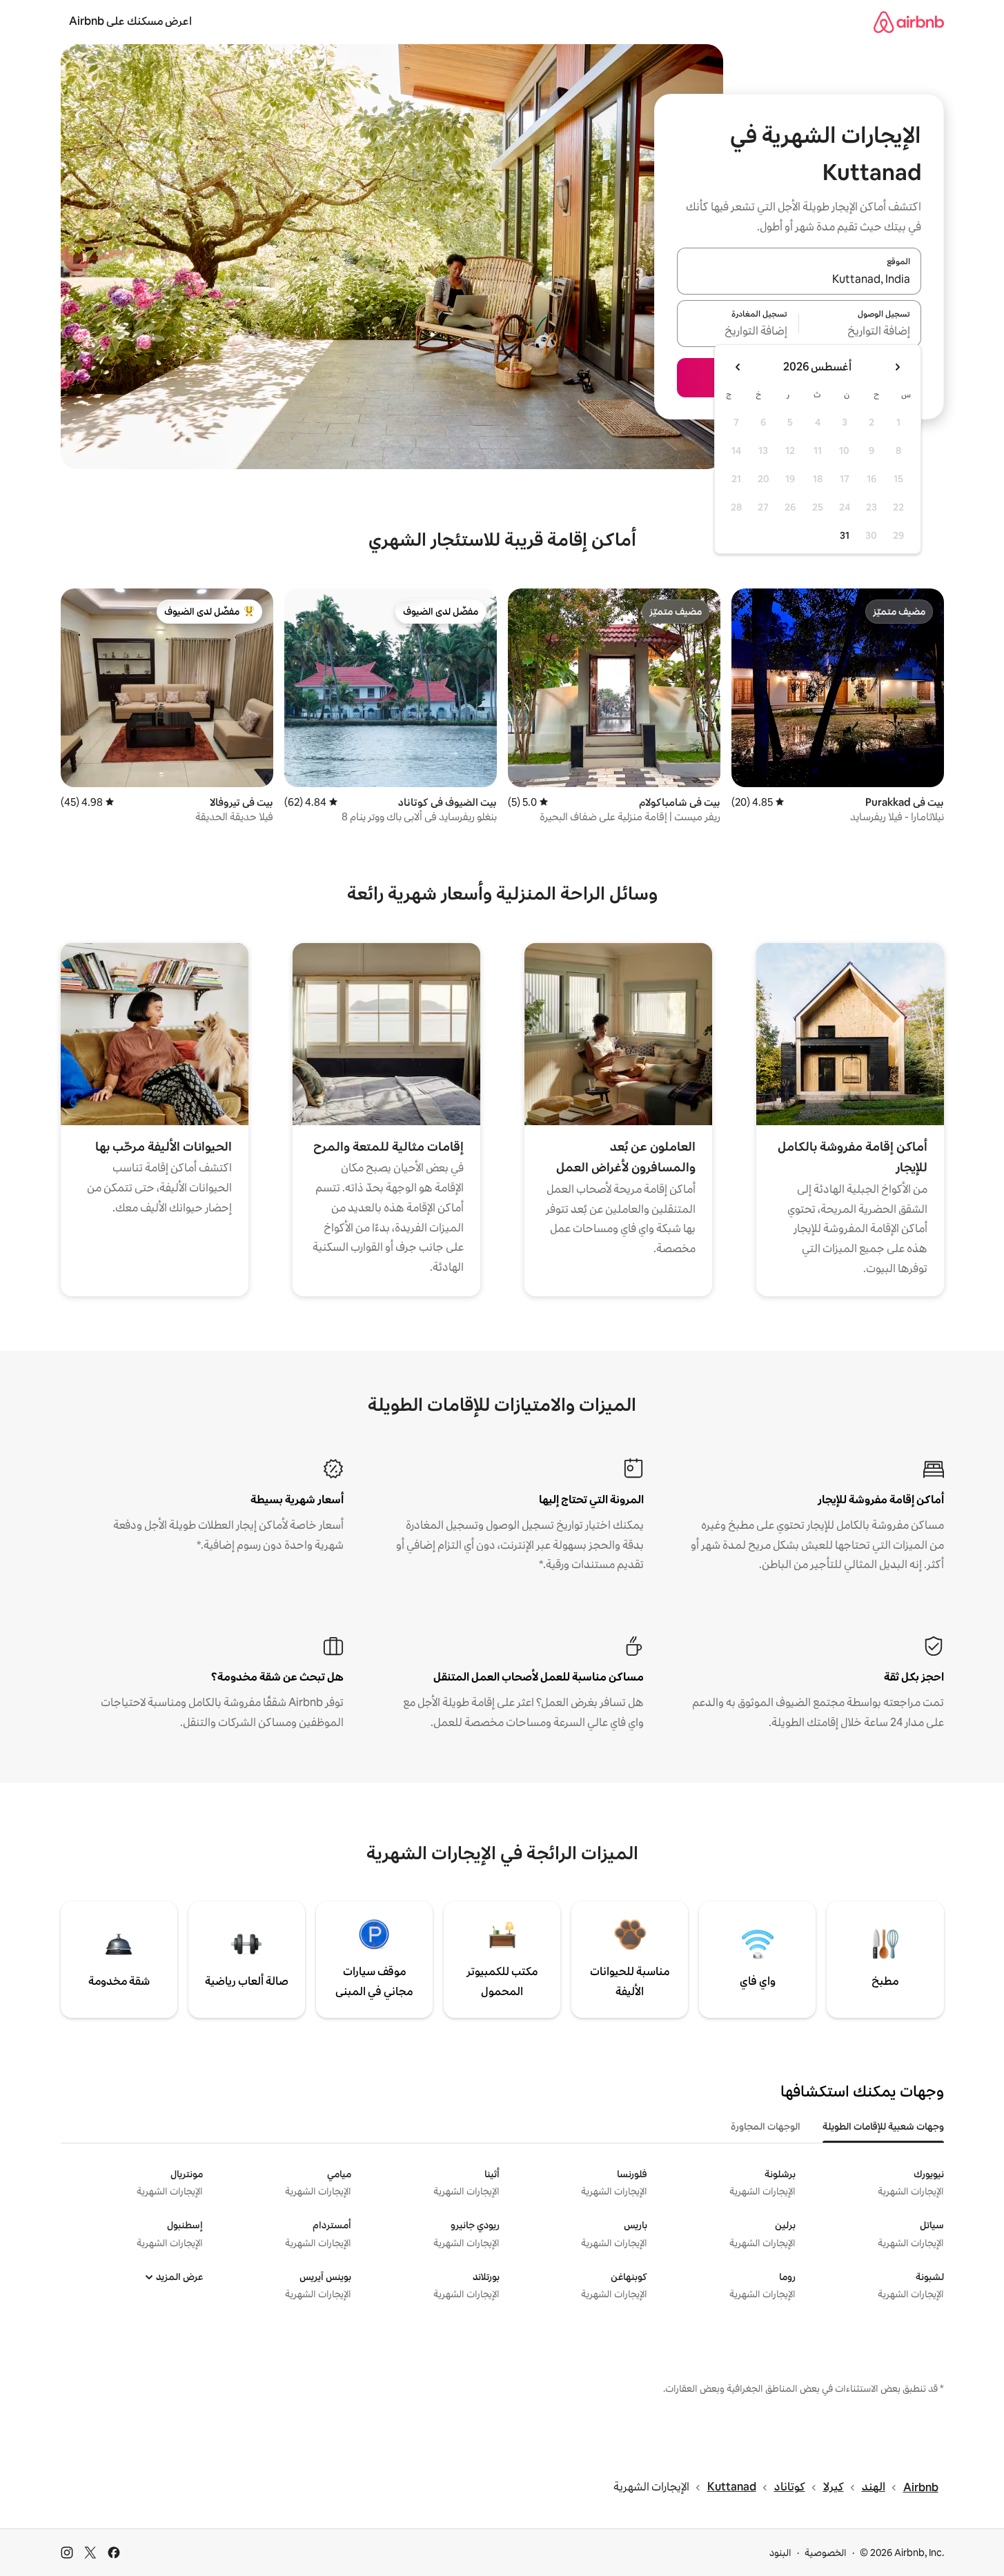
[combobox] (799, 279)
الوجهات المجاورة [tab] (766, 2126)
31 (845, 535)
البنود (780, 2553)
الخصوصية (826, 2553)
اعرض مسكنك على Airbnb (130, 21)
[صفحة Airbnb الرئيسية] (909, 22)
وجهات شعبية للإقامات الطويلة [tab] (883, 2126)
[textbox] (860, 332)
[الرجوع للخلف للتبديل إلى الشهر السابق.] (897, 367)
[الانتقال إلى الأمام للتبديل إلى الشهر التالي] (738, 367)
